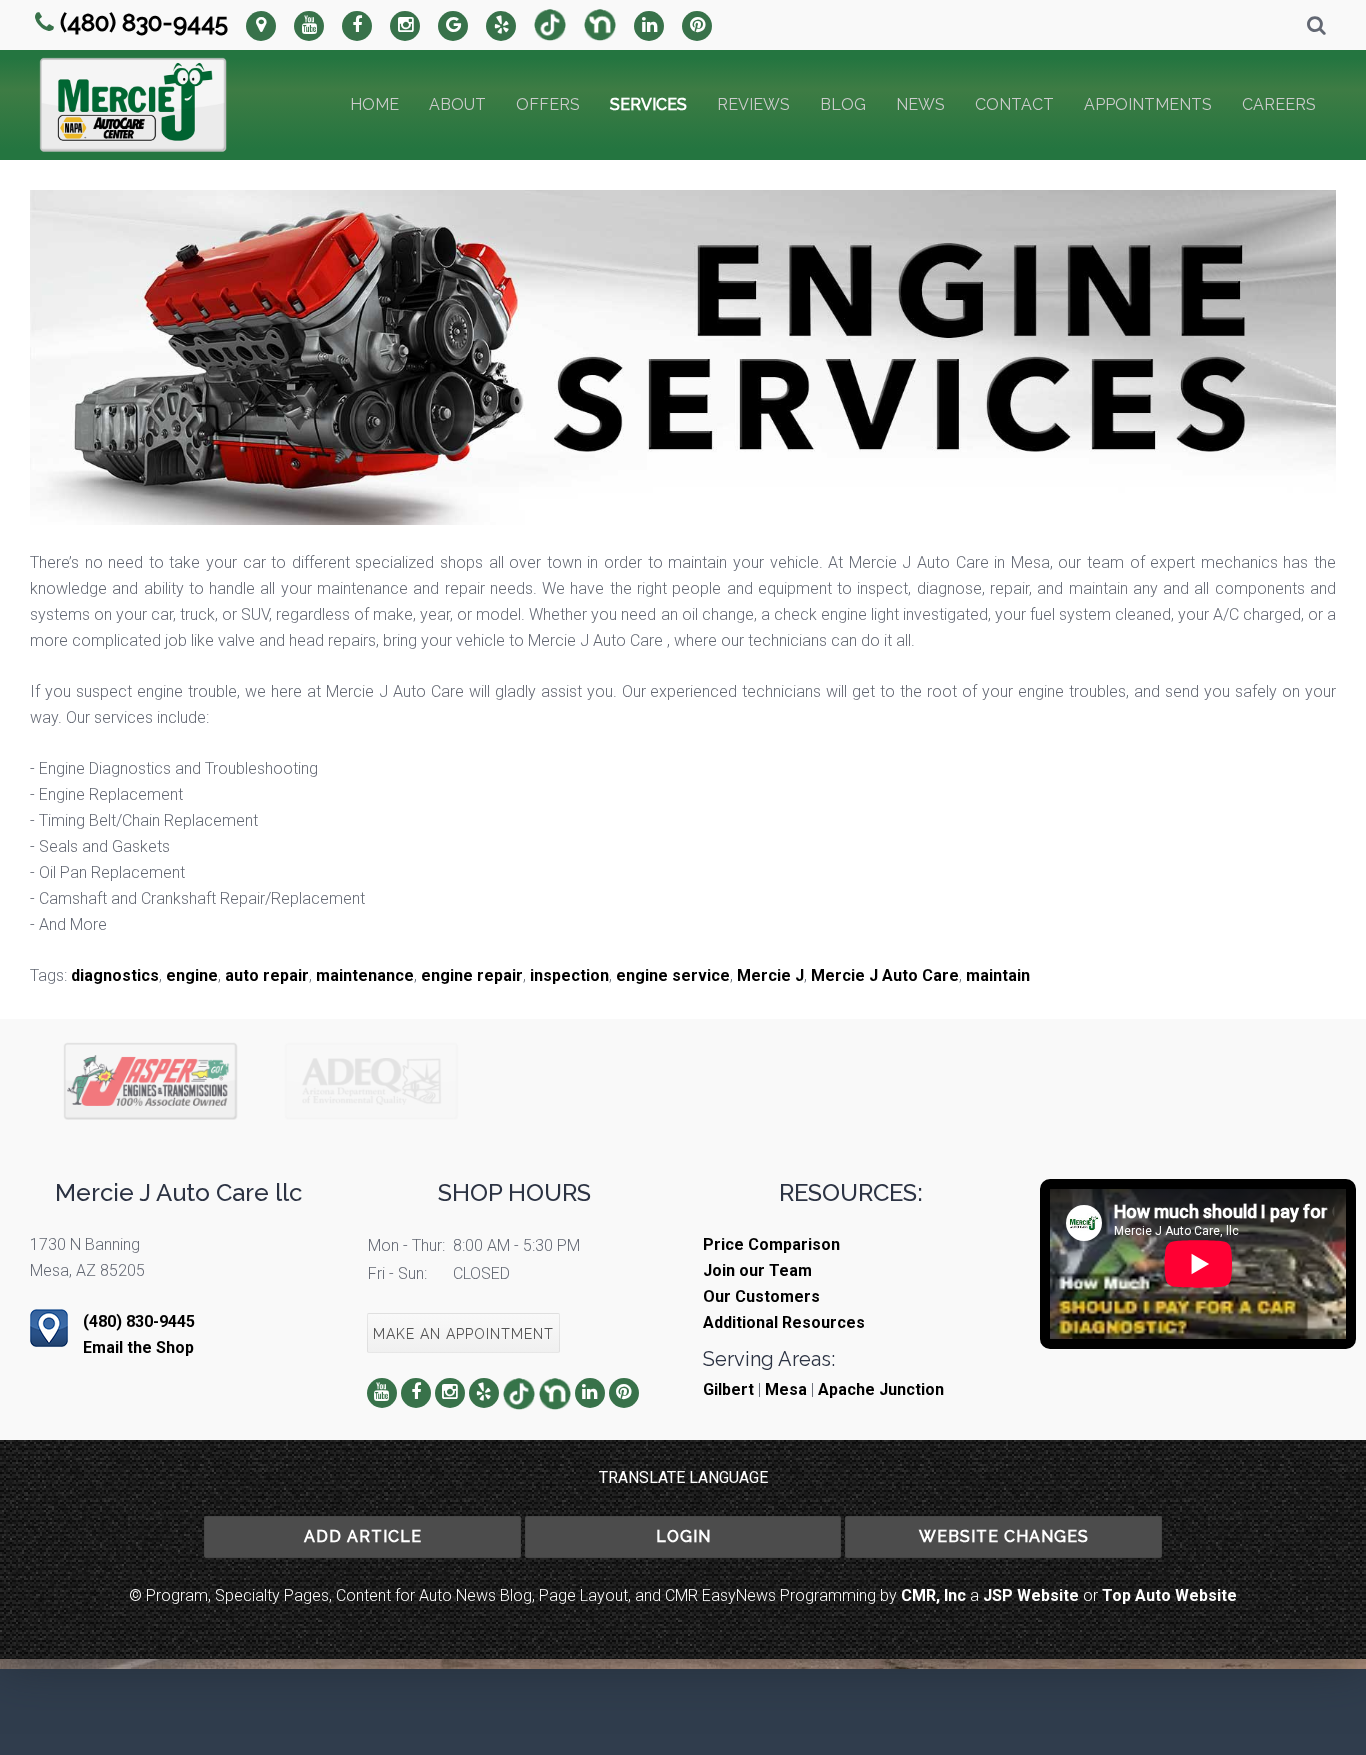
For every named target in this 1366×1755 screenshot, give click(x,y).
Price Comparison (771, 1244)
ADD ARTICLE (363, 1536)
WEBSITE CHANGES (1004, 1536)
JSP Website (1031, 1595)
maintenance (365, 975)
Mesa (786, 1389)
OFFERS (548, 104)
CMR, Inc (933, 1595)
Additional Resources (784, 1322)
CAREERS (1279, 104)
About (457, 104)
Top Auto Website (1169, 1595)
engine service (673, 975)
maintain (998, 975)
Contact (1014, 104)
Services (648, 104)
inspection (569, 975)
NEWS (920, 104)
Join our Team (757, 1270)
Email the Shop (138, 1347)
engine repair (472, 975)
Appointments (1148, 104)
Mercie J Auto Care (885, 975)
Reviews (753, 104)
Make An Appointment (463, 1334)
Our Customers (761, 1296)
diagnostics (115, 975)
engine (192, 975)
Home (374, 104)
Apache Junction (881, 1389)
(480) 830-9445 (144, 22)
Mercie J (770, 975)
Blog (843, 104)
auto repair (267, 975)
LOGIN (683, 1536)
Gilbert (728, 1389)
